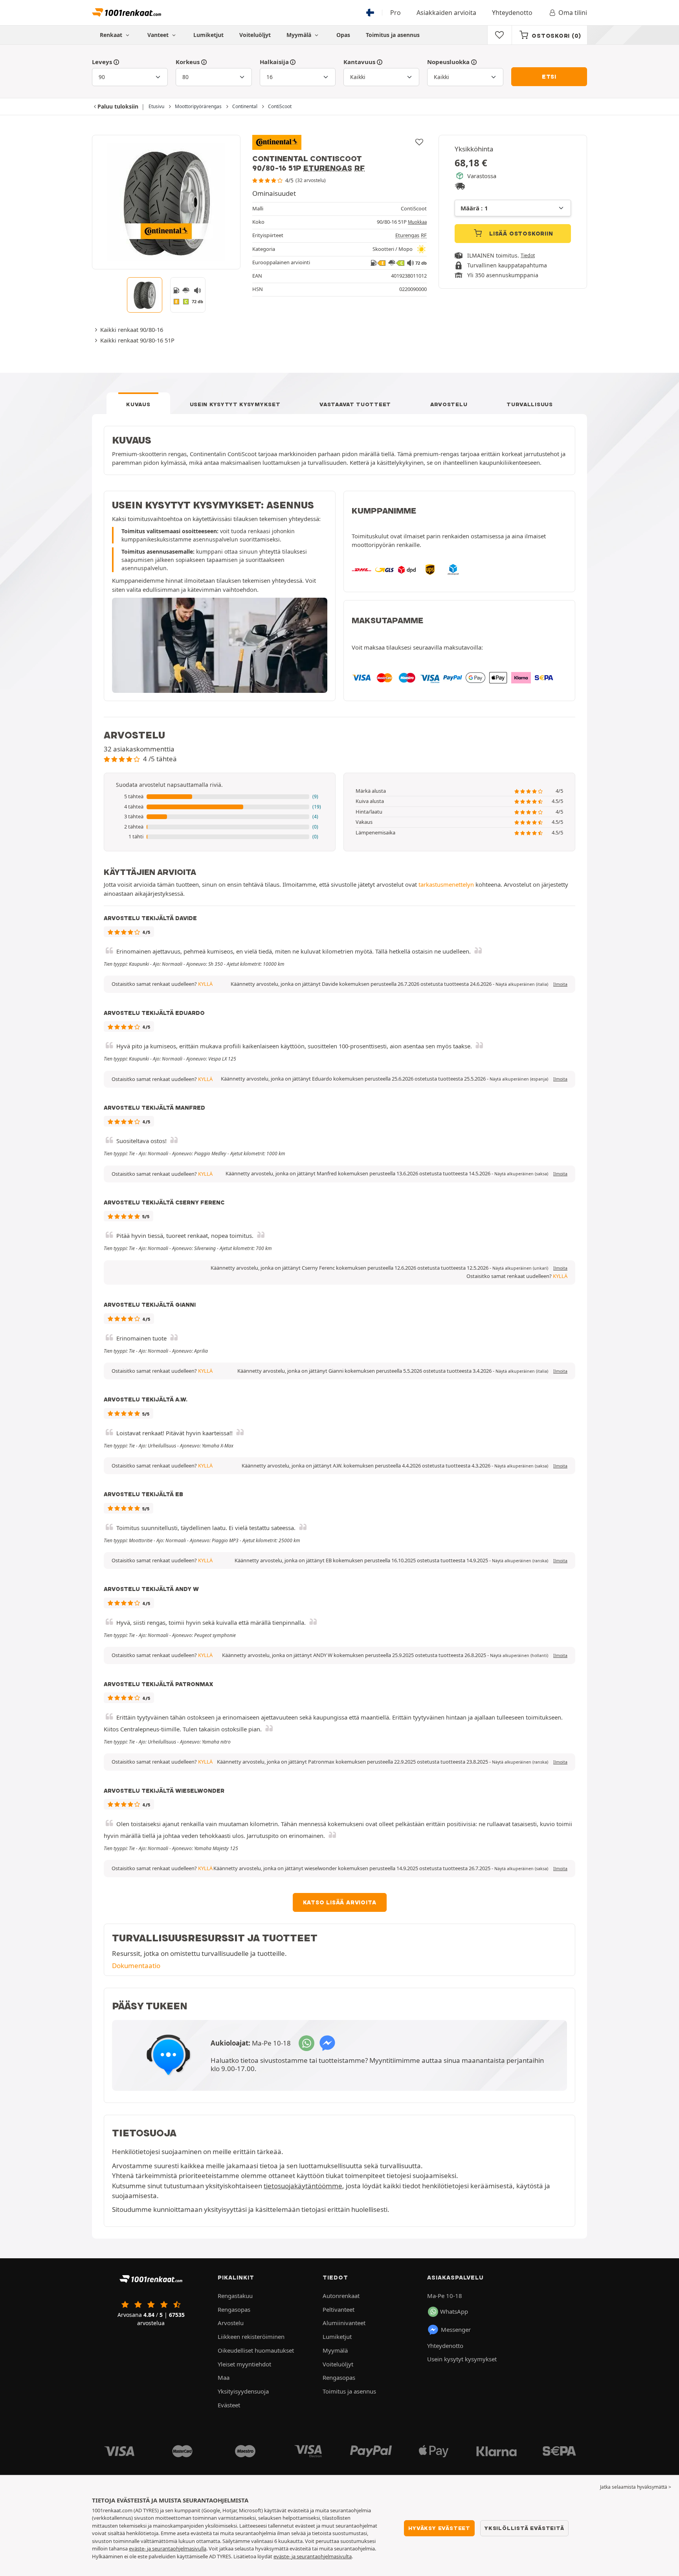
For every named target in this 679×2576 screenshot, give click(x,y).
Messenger (456, 2329)
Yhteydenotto (512, 13)
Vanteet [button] (159, 35)
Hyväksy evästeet (439, 2528)
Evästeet (229, 2405)
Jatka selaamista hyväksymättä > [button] (636, 2487)
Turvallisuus (529, 404)
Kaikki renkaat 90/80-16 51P (137, 340)
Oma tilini (573, 13)
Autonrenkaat (341, 2296)
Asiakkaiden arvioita (446, 13)
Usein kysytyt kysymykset (235, 404)
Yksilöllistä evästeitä (524, 2528)
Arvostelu (449, 404)
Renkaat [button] (112, 35)
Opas (343, 35)
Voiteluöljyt (255, 35)
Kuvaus (138, 404)
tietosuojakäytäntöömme (303, 2186)
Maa (224, 2377)
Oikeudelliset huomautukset (256, 2350)
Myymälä (300, 35)
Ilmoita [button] (560, 984)
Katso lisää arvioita (340, 1902)
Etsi (549, 77)
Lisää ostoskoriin (520, 234)
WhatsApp (454, 2311)
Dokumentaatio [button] (136, 1966)
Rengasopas (234, 2309)
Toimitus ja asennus (393, 35)
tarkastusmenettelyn (446, 884)
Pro (395, 13)
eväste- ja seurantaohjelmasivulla (168, 2548)
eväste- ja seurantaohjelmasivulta (313, 2556)
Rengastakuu (235, 2296)
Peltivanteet (339, 2309)
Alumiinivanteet (344, 2323)
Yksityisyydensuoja (243, 2391)
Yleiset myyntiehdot (244, 2364)
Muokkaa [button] (417, 222)
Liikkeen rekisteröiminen (251, 2337)
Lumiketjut (208, 35)
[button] (220, 797)
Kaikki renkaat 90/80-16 (132, 330)
